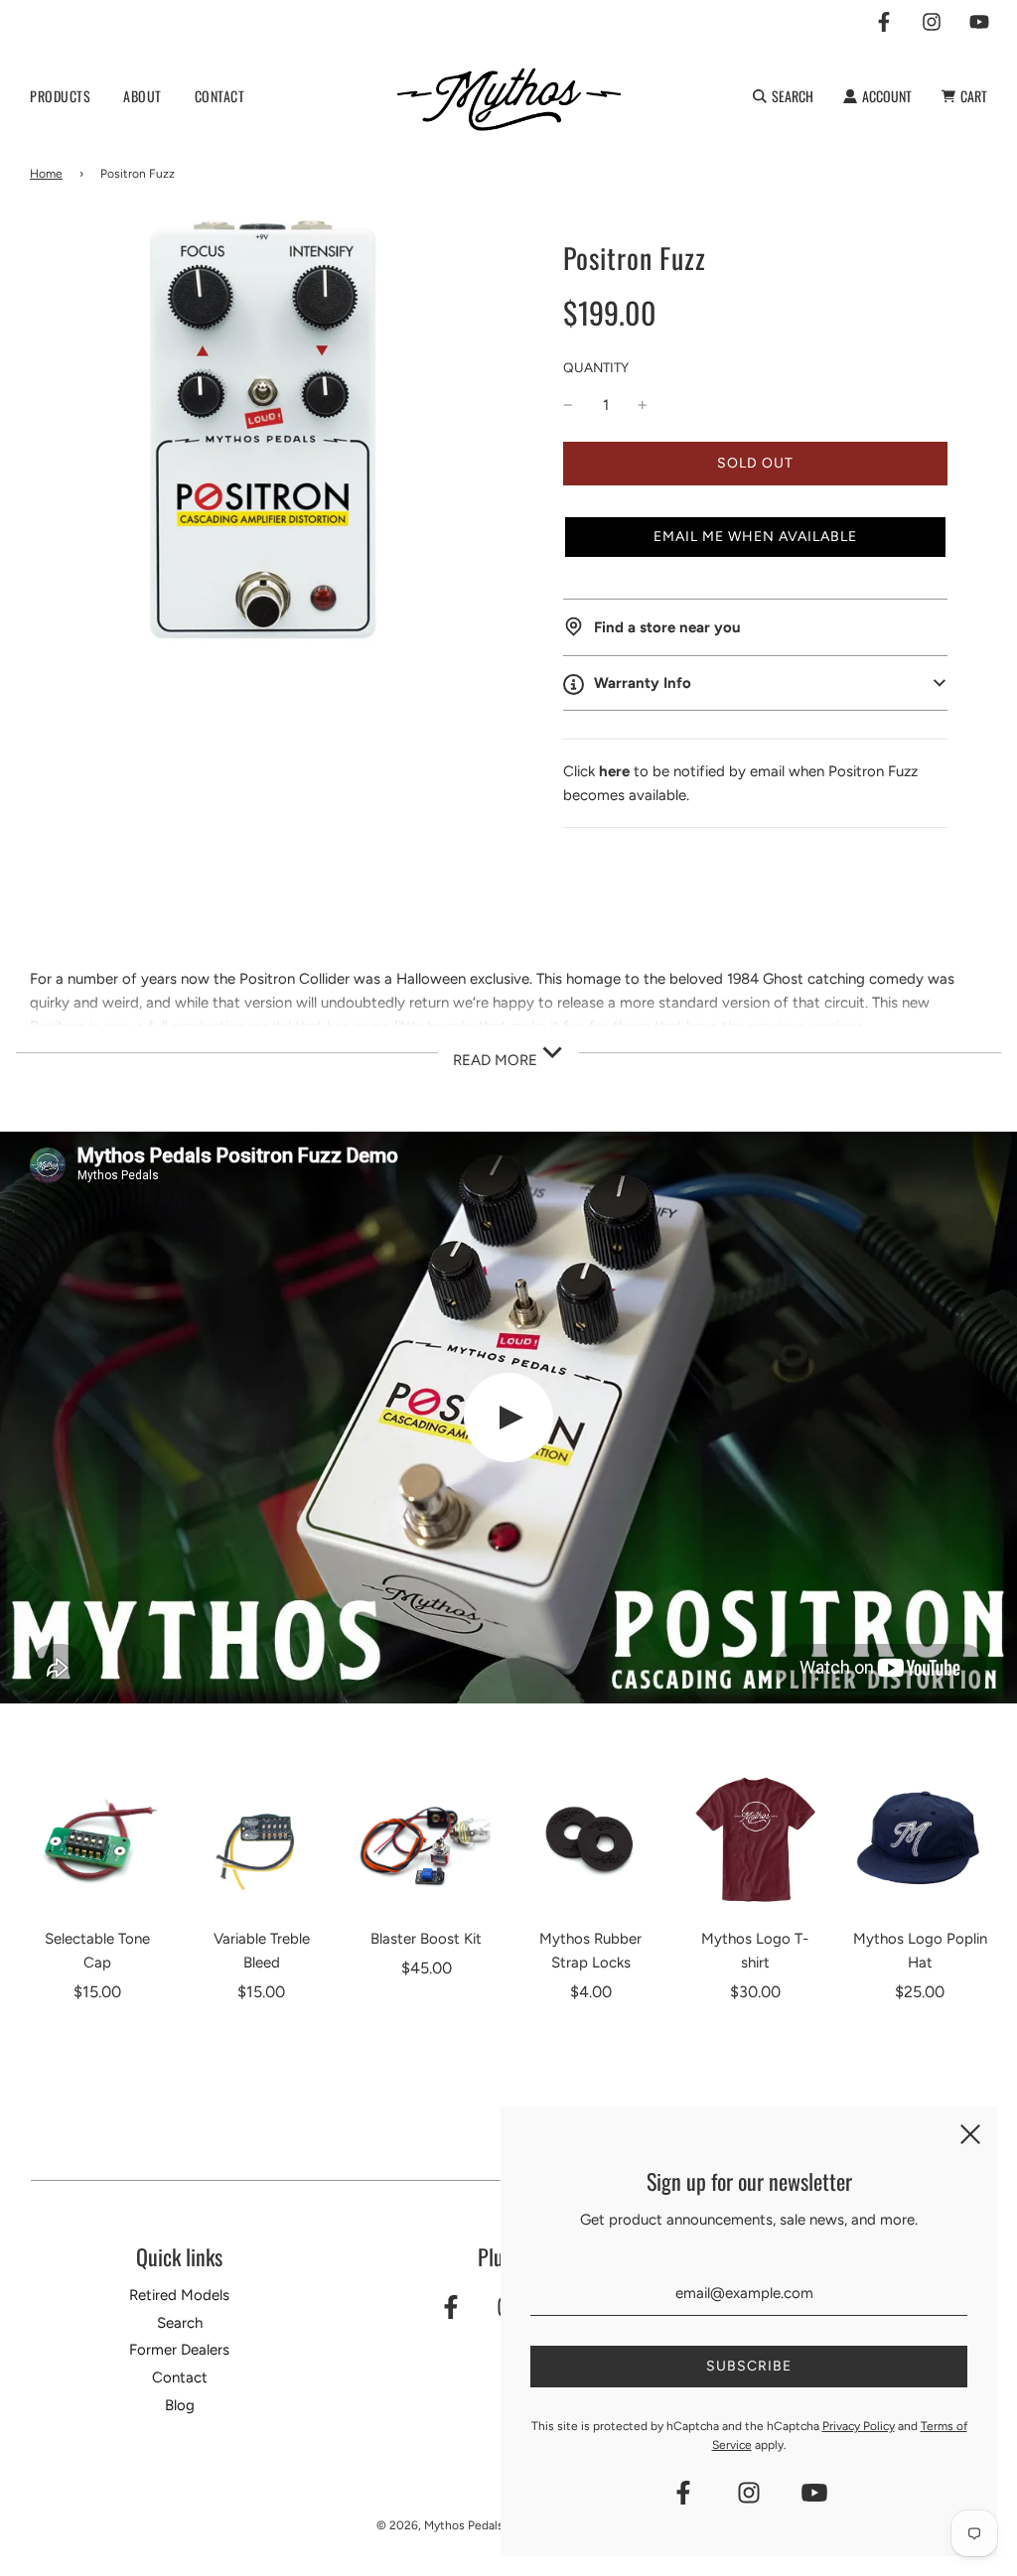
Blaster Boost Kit (426, 1939)
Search (180, 2323)
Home (46, 174)
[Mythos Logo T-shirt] (756, 1840)
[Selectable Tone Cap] (97, 1840)
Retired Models (179, 2295)
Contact (180, 2377)
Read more (497, 1060)
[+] (643, 405)
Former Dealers (179, 2350)
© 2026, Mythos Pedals (440, 2525)
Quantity (596, 367)
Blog (180, 2405)
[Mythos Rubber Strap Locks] (591, 1840)
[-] (568, 405)
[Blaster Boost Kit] (426, 1840)
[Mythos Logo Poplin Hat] (920, 1840)
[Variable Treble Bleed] (262, 1840)
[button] (755, 537)
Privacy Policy (859, 2426)
